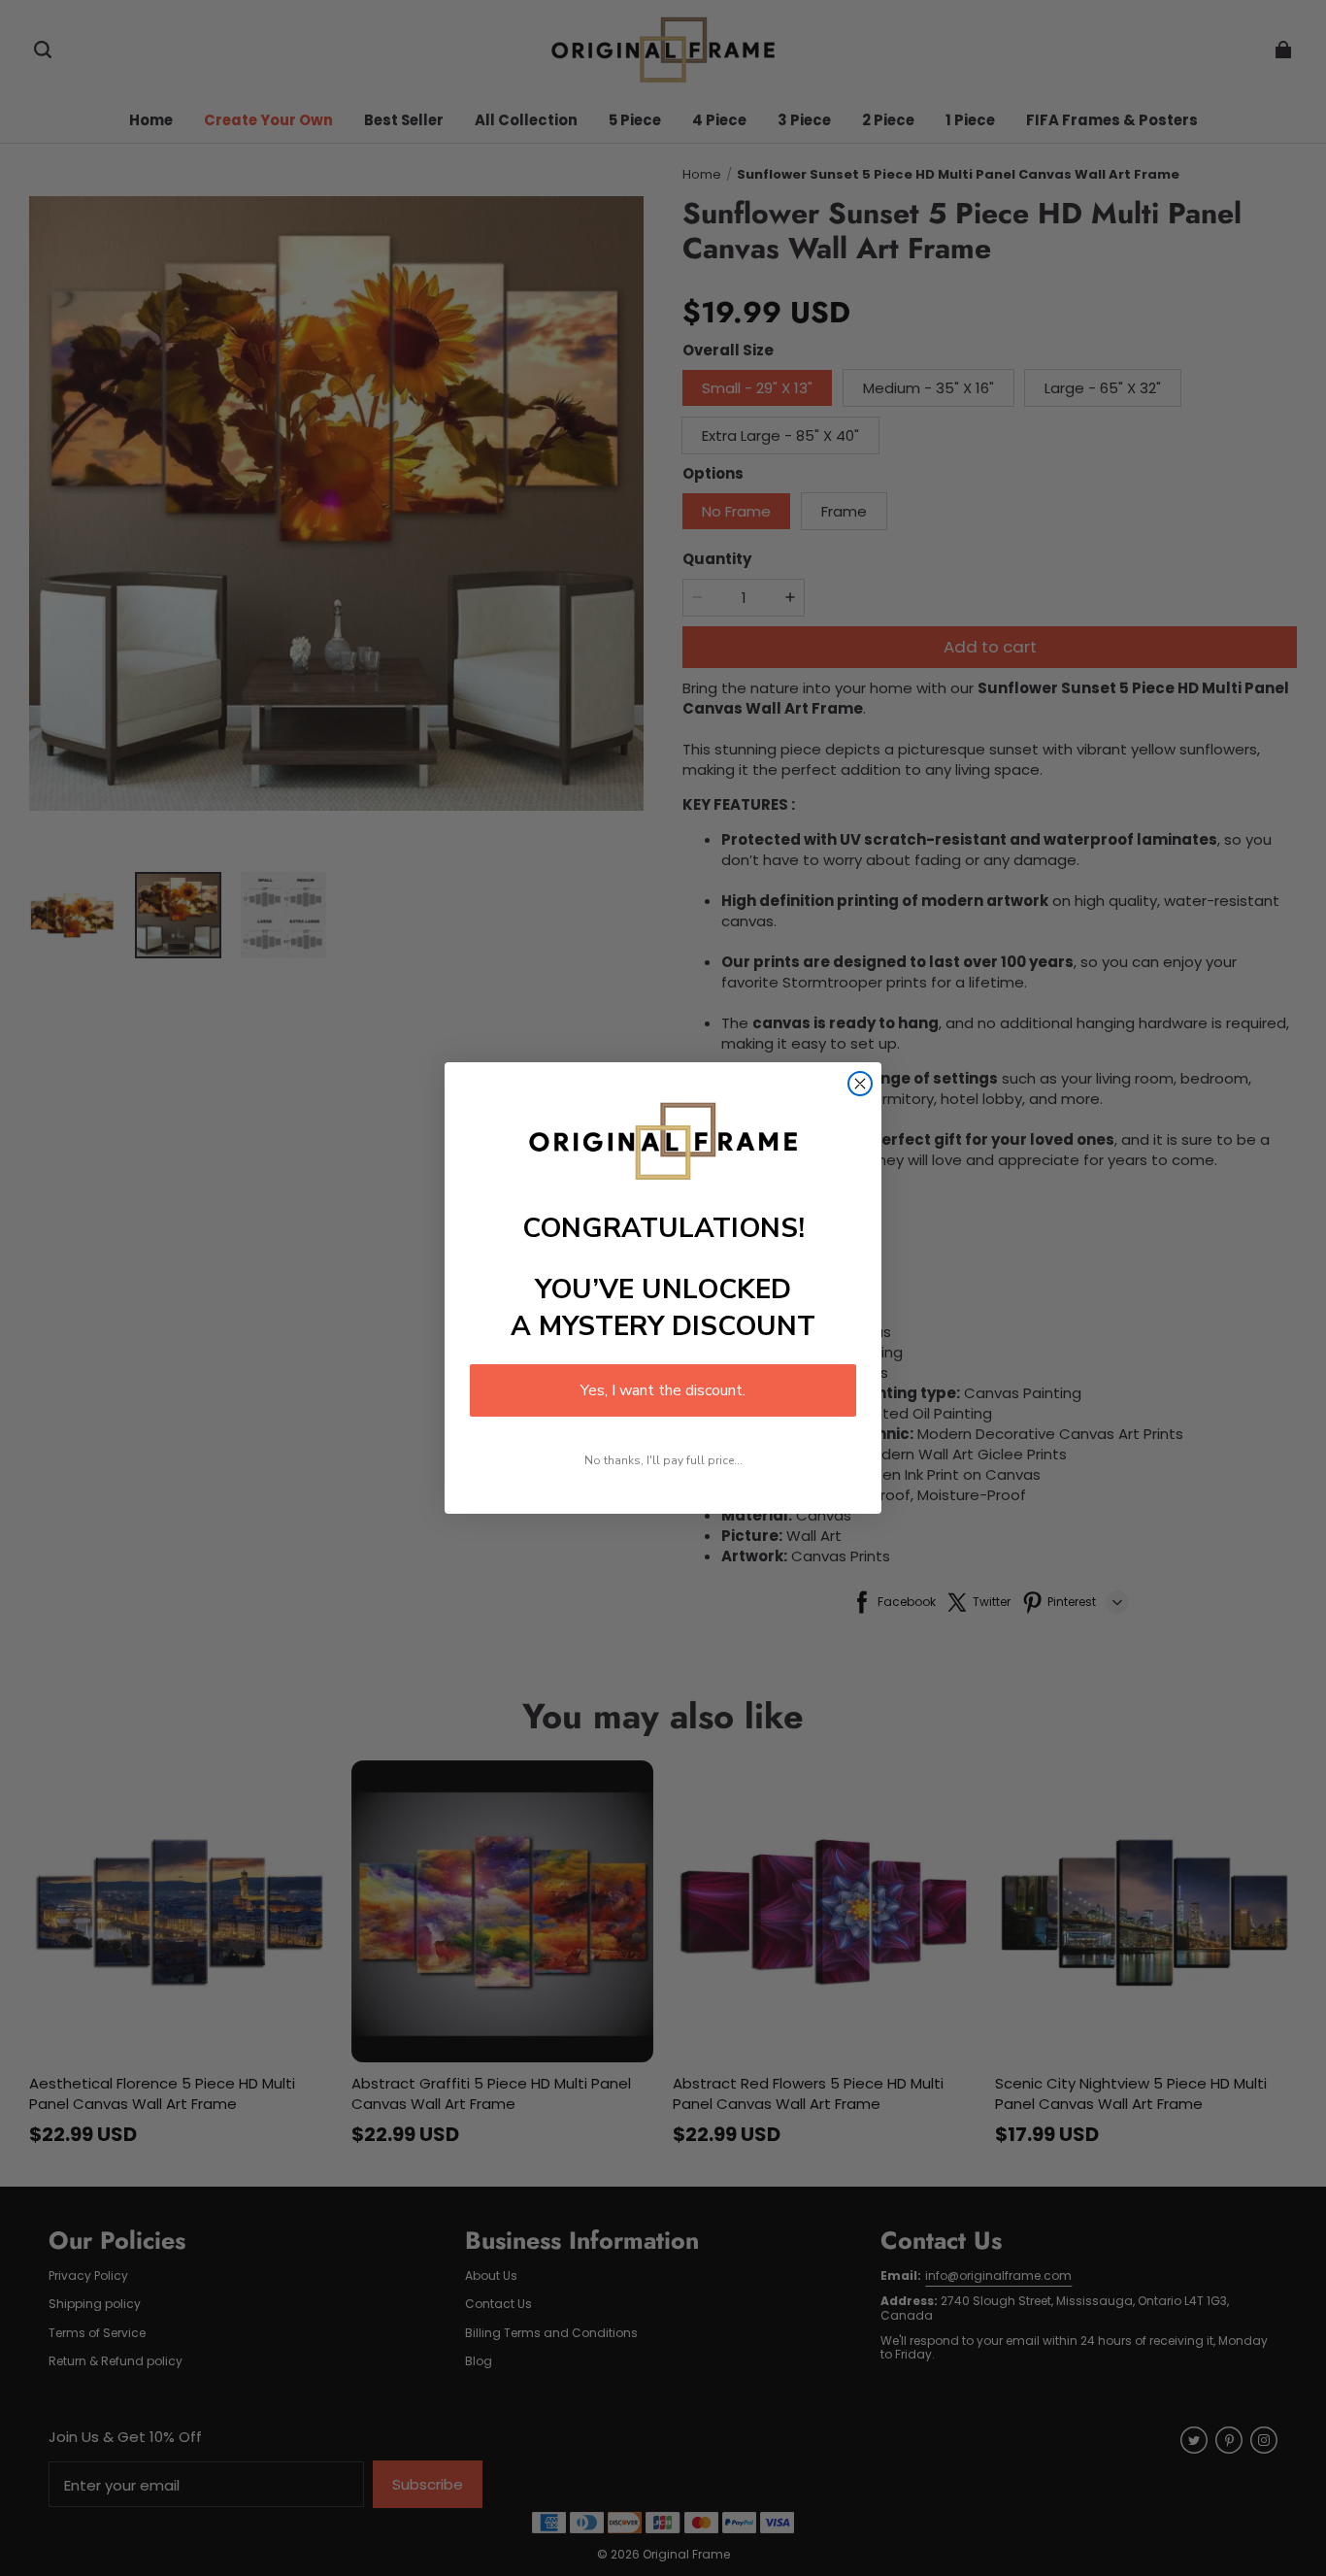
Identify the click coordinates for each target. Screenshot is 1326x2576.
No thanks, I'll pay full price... (663, 1460)
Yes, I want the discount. (663, 1390)
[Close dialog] (860, 1084)
